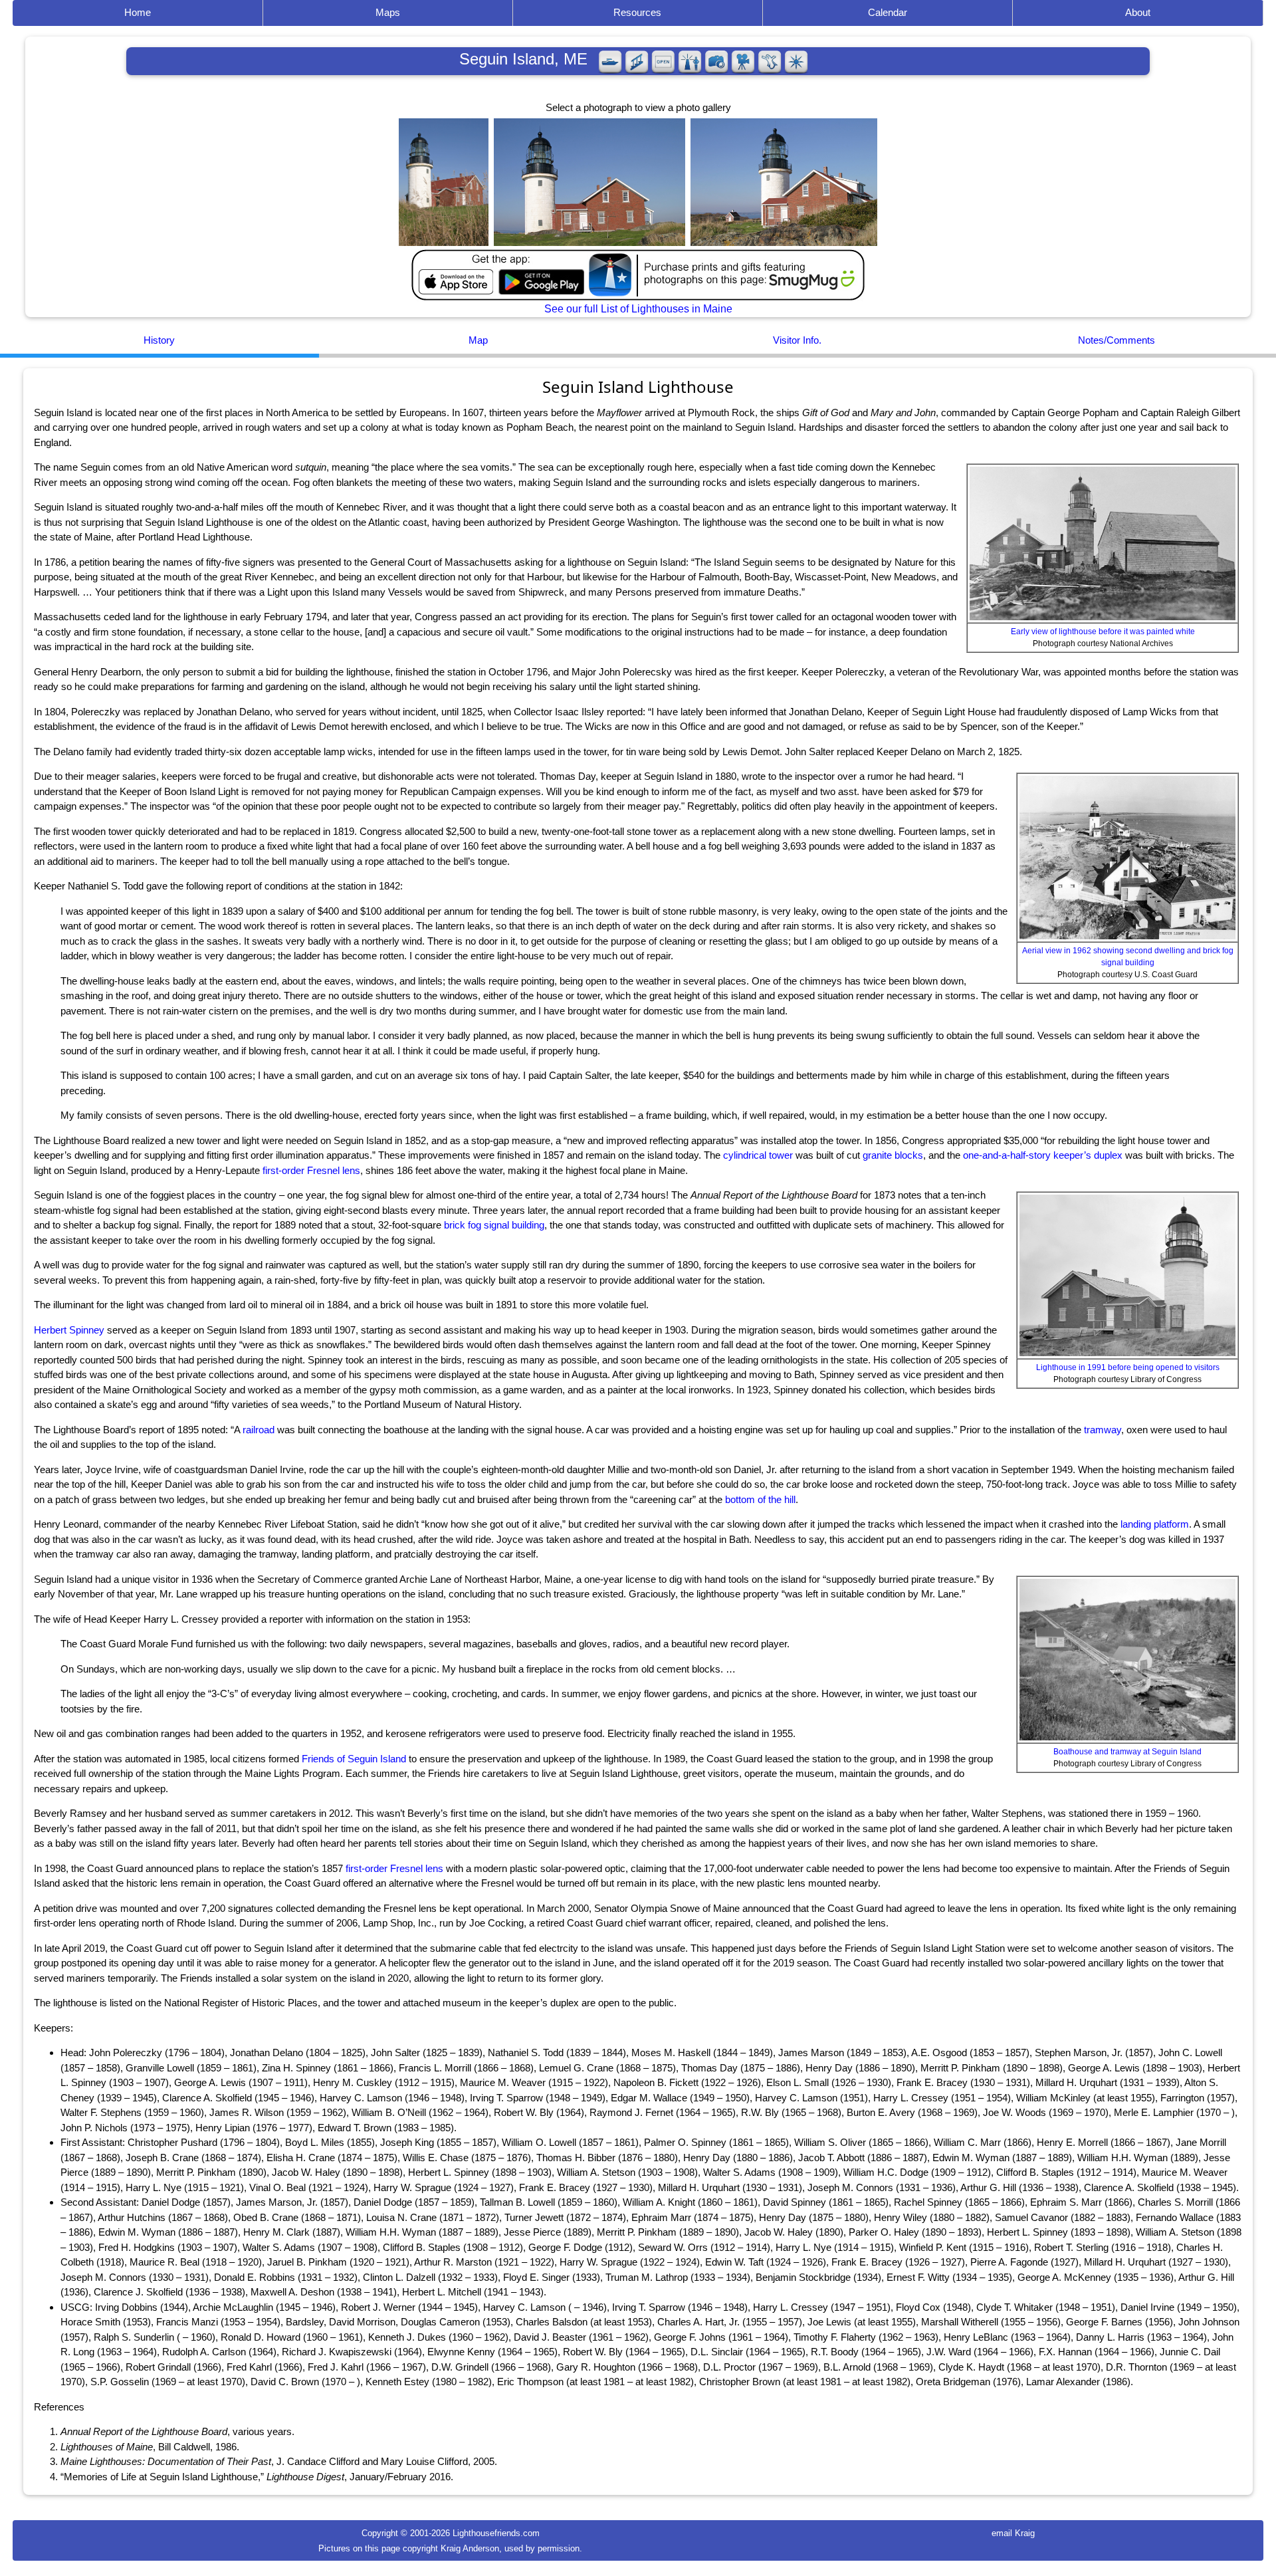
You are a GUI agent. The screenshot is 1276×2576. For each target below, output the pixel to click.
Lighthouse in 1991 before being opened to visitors (1128, 1367)
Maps (388, 12)
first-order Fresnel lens (311, 1170)
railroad (259, 1430)
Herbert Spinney (69, 1330)
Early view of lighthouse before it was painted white (1103, 632)
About (1138, 12)
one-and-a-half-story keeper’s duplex (1043, 1155)
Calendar (888, 12)
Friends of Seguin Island (354, 1759)
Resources (637, 12)
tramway (1103, 1430)
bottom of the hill (760, 1499)
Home (138, 12)
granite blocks (893, 1155)
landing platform (1155, 1524)
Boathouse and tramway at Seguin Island (1127, 1752)
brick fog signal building (494, 1225)
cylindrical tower (758, 1155)
